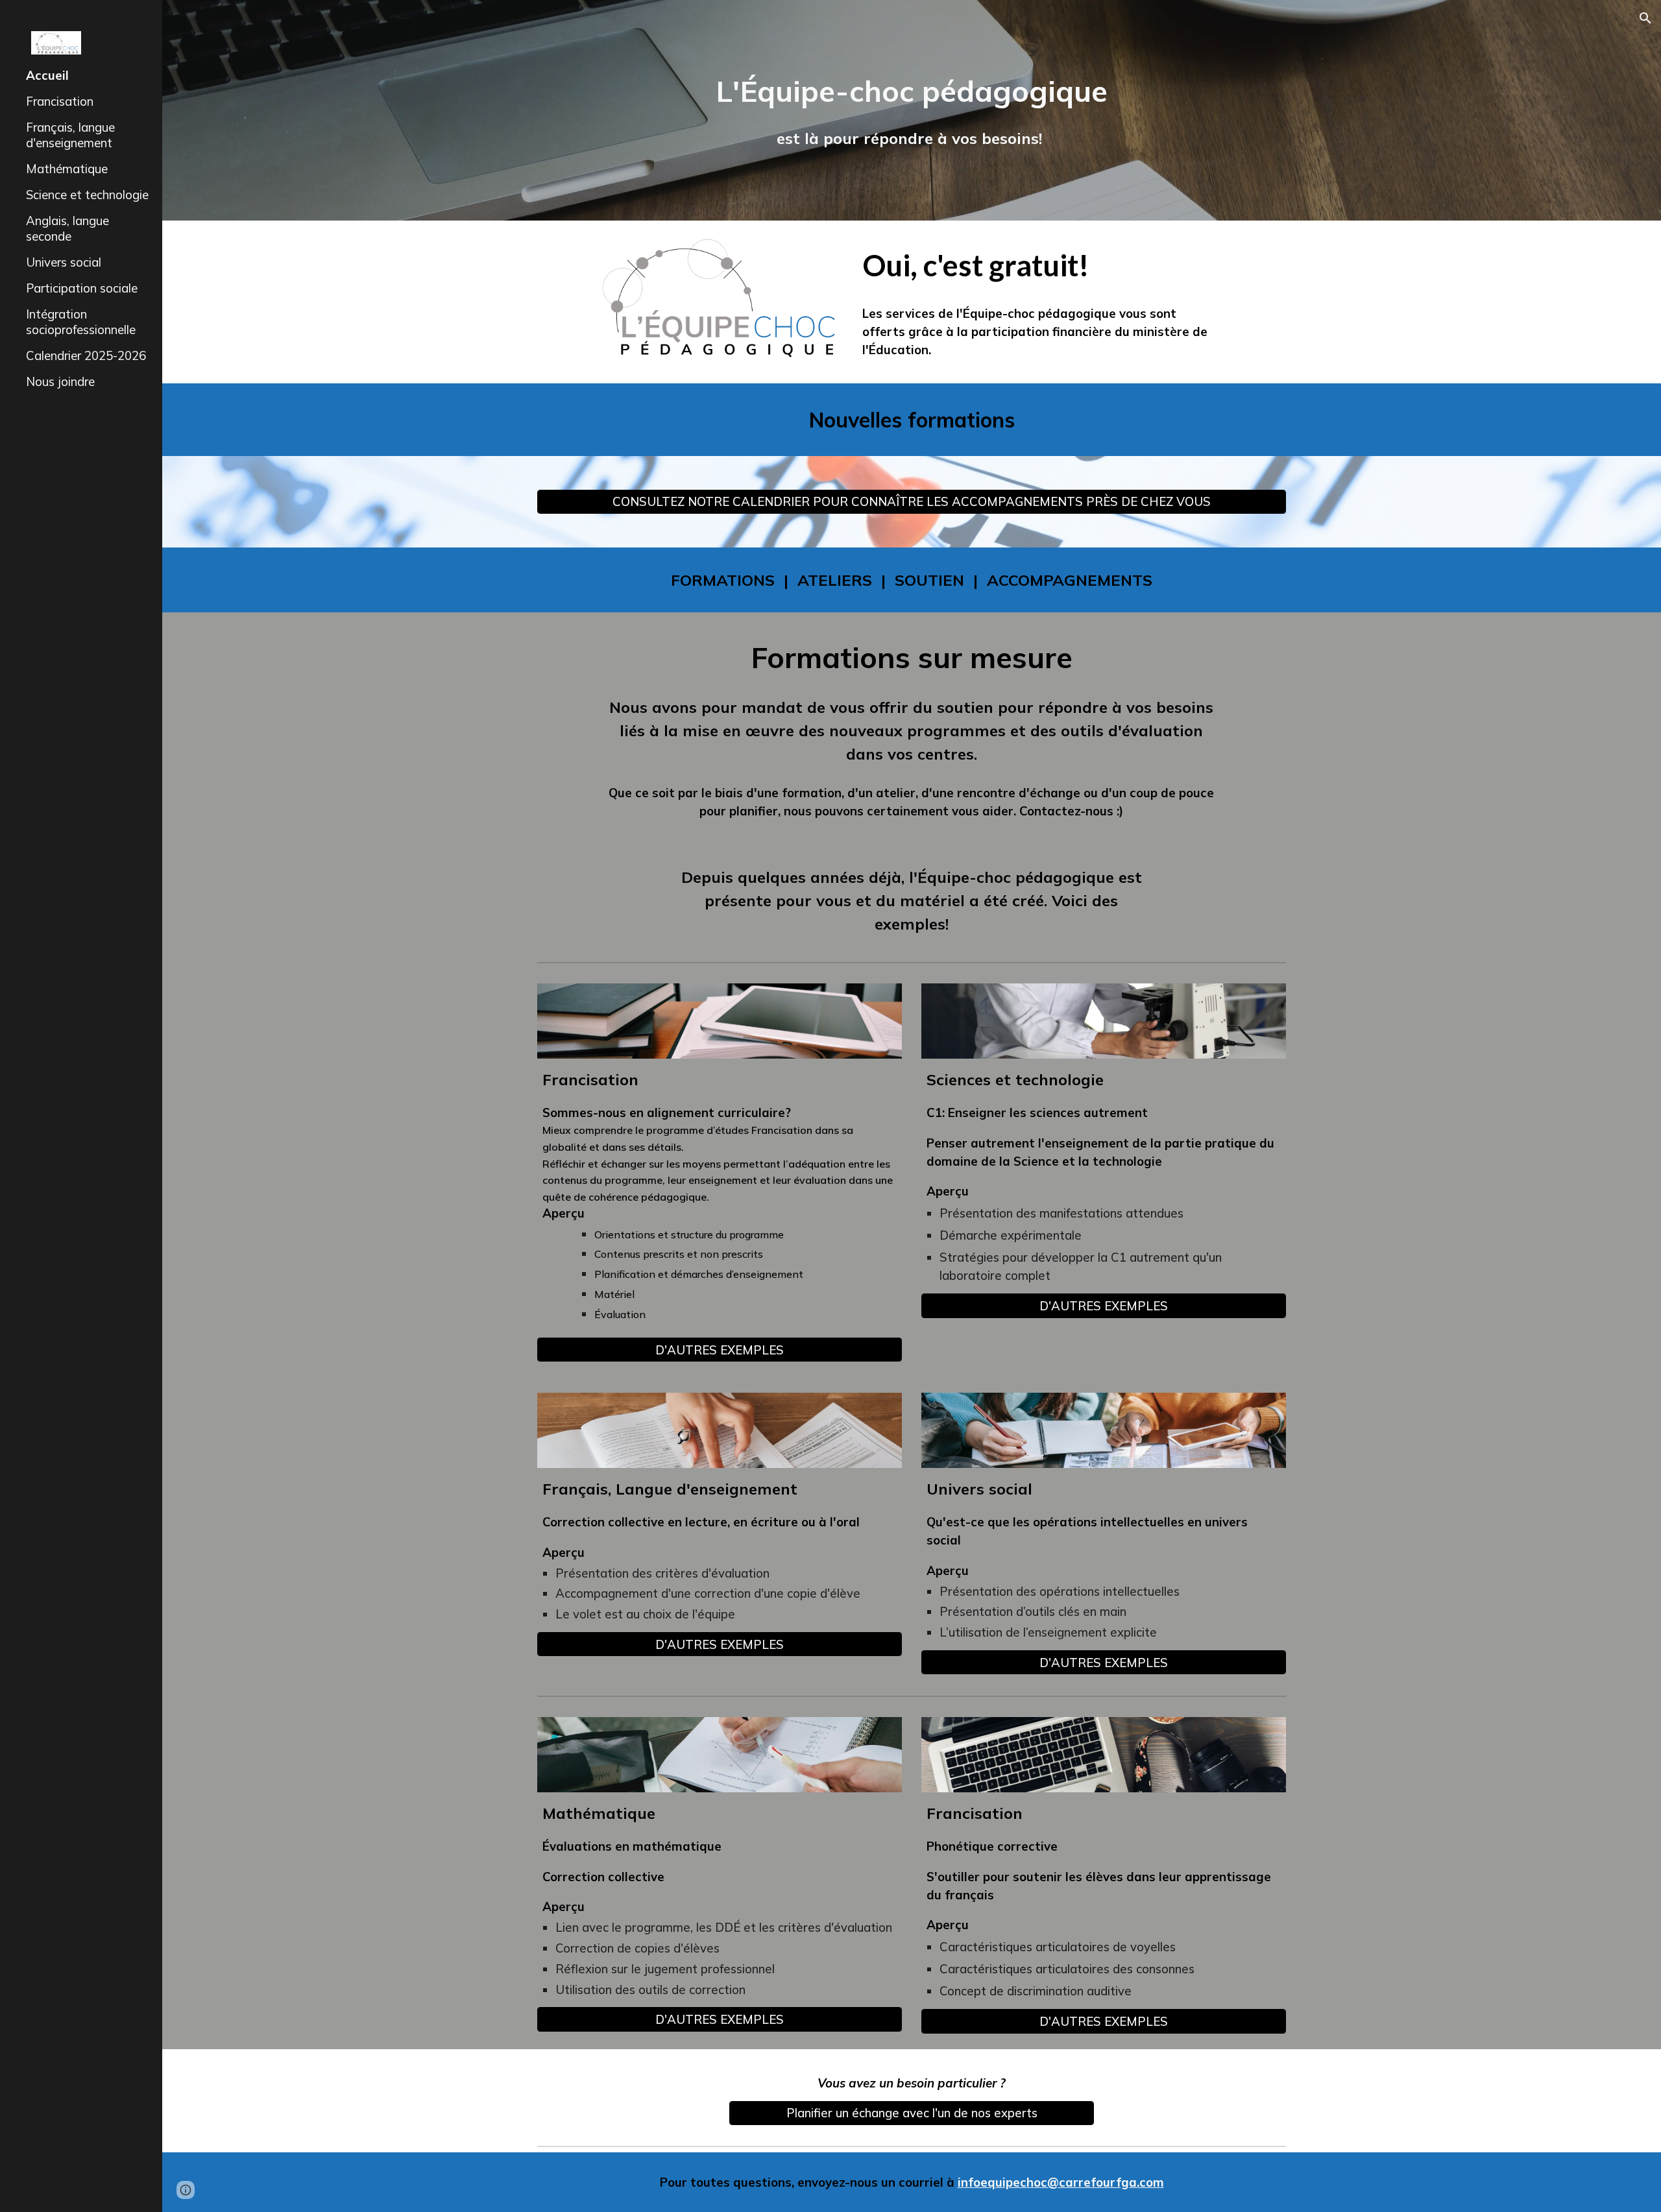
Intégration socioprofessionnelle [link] (81, 322)
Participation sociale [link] (82, 288)
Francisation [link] (60, 101)
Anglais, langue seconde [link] (67, 228)
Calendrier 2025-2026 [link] (86, 355)
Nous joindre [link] (60, 381)
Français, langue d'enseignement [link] (70, 135)
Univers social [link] (64, 262)
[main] (912, 111)
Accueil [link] (47, 75)
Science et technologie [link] (87, 195)
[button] (1645, 18)
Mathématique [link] (67, 169)
